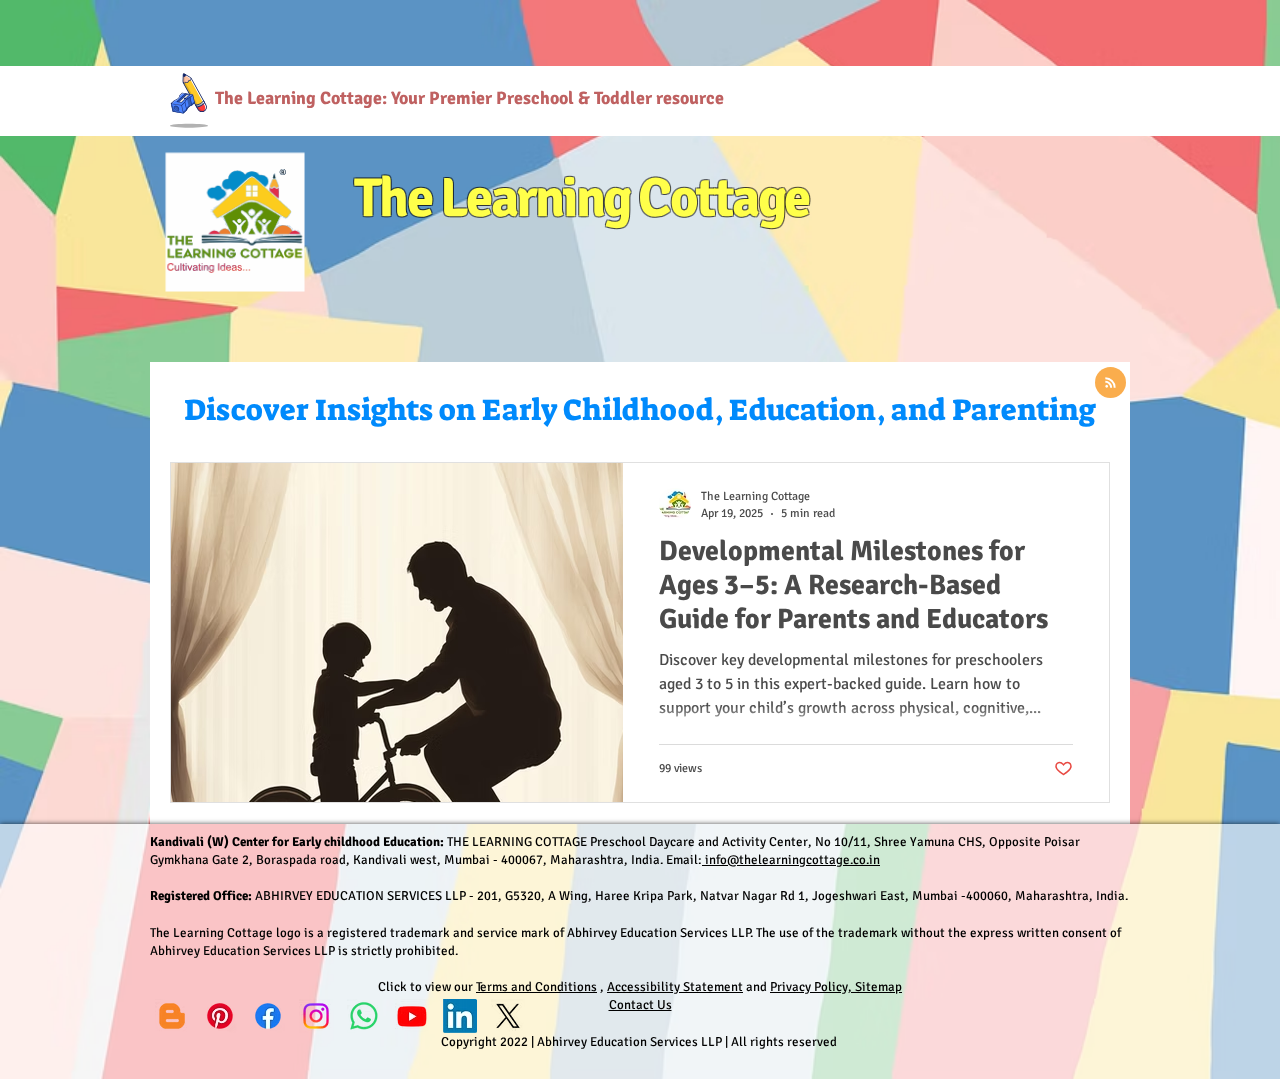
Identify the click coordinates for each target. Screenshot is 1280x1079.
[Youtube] (412, 1016)
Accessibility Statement (675, 987)
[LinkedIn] (460, 1016)
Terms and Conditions (536, 987)
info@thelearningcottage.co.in (791, 860)
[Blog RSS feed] (1110, 383)
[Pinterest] (220, 1016)
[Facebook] (268, 1016)
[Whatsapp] (364, 1016)
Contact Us (640, 1005)
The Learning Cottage (581, 198)
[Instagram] (316, 1016)
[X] (508, 1016)
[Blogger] (172, 1016)
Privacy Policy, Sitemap (836, 987)
